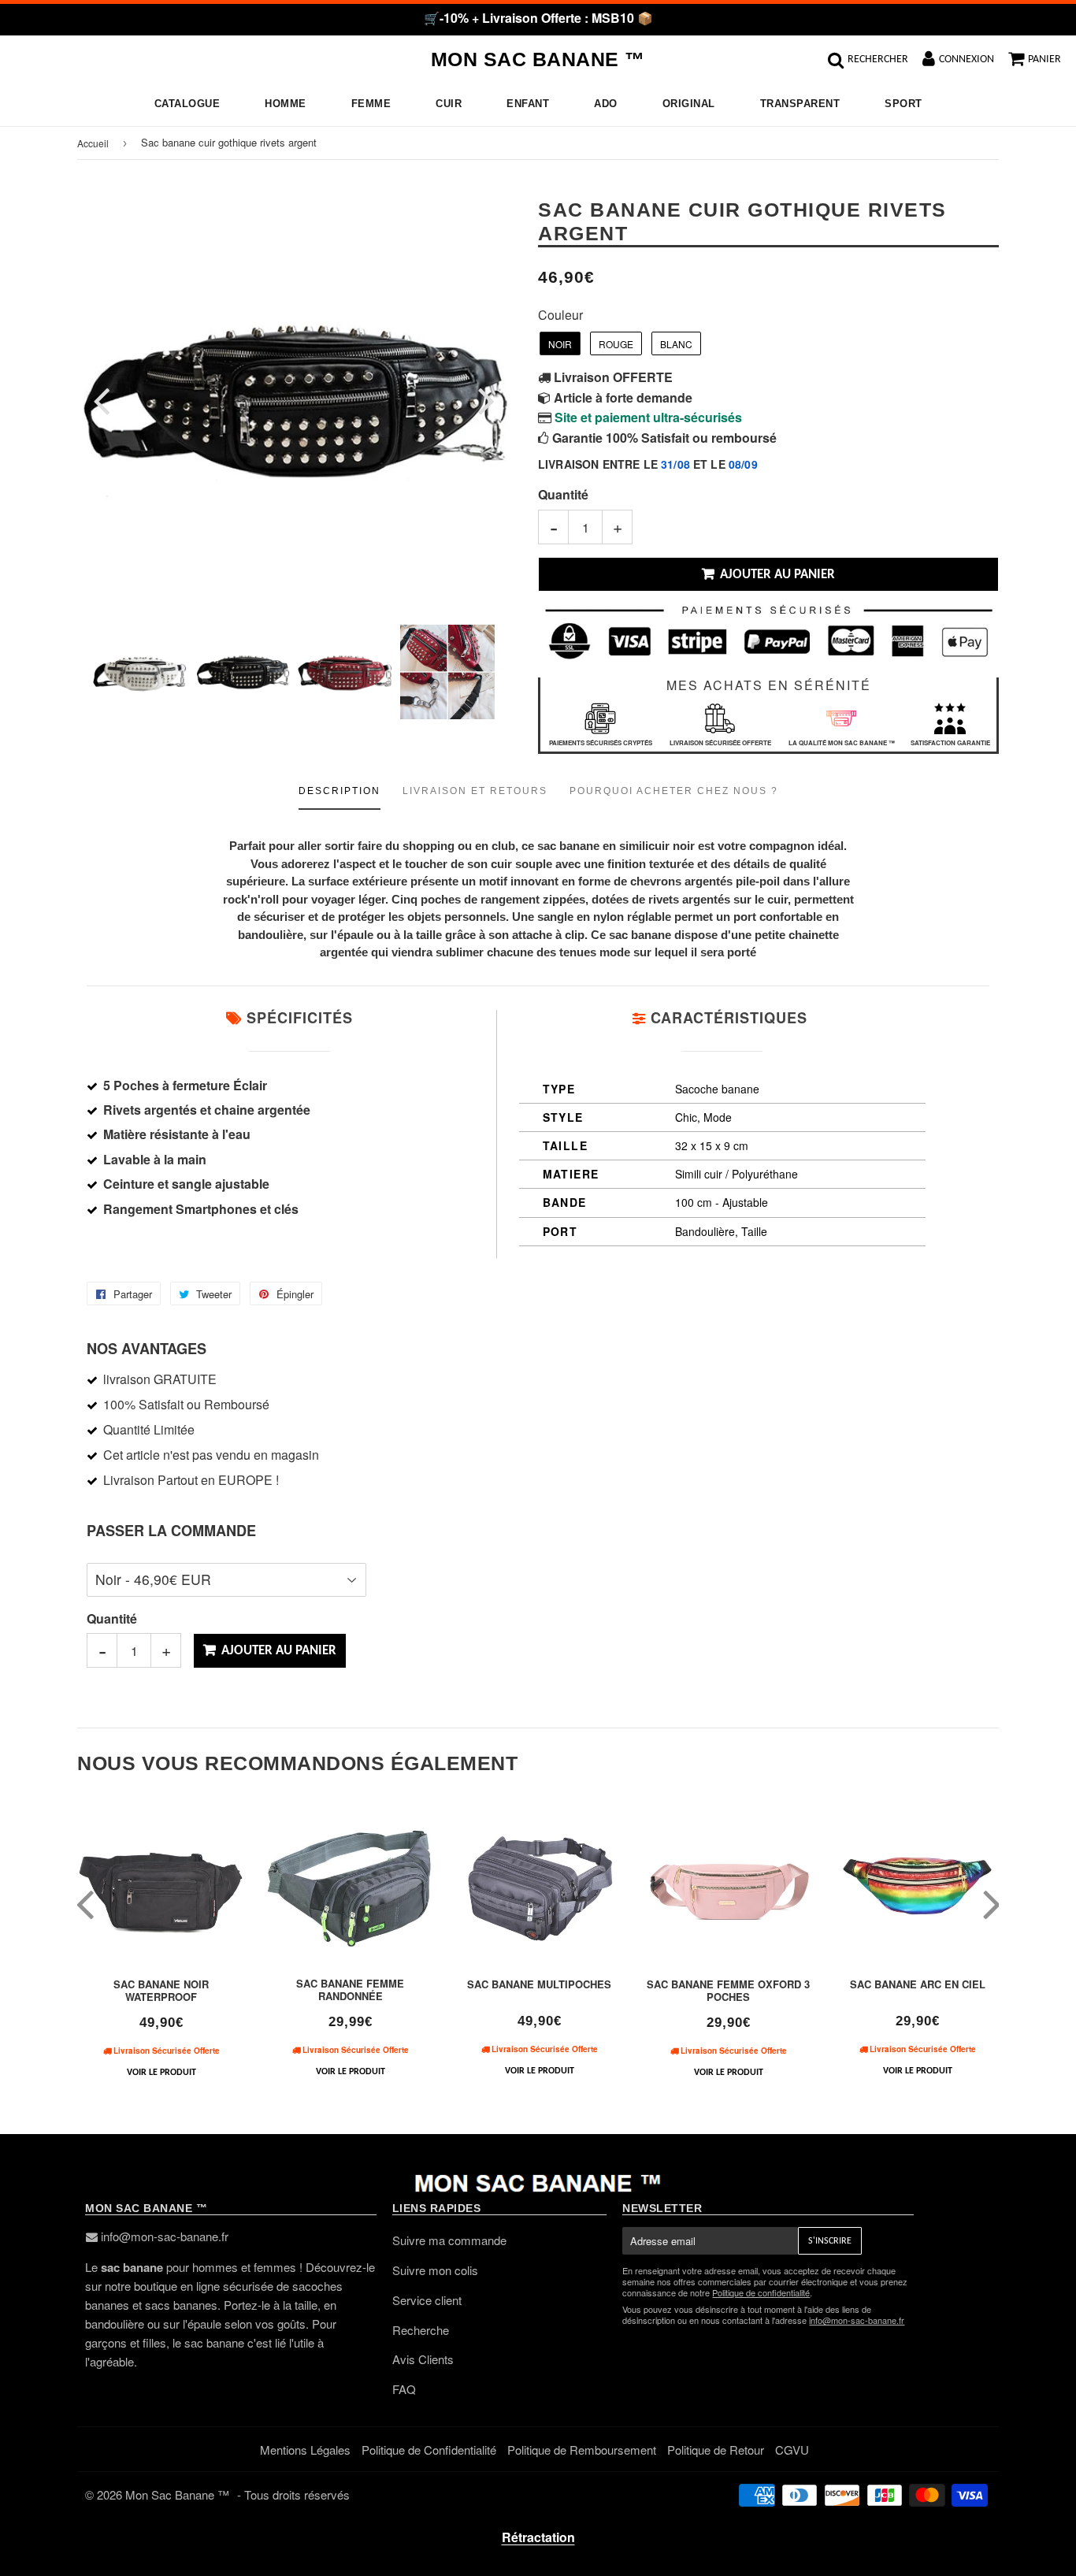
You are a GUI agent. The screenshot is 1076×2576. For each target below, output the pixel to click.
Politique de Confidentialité (429, 2450)
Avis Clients (423, 2359)
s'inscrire (830, 2241)
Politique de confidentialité (761, 2292)
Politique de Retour (716, 2450)
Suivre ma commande (449, 2240)
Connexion (967, 59)
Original (689, 104)
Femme (371, 104)
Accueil (93, 143)
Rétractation (538, 2537)
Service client (427, 2300)
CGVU (792, 2450)
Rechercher (878, 59)
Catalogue (187, 104)
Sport (903, 104)
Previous (111, 401)
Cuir (449, 104)
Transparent (800, 104)
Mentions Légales (305, 2450)
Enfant (528, 104)
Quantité (563, 494)
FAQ (404, 2389)
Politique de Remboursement (582, 2450)
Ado (606, 104)
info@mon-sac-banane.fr (165, 2236)
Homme (286, 104)
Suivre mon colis (435, 2270)
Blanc (676, 344)
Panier (1044, 59)
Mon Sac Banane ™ (538, 59)
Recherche (421, 2330)
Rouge (616, 344)
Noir (560, 344)
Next (477, 401)
